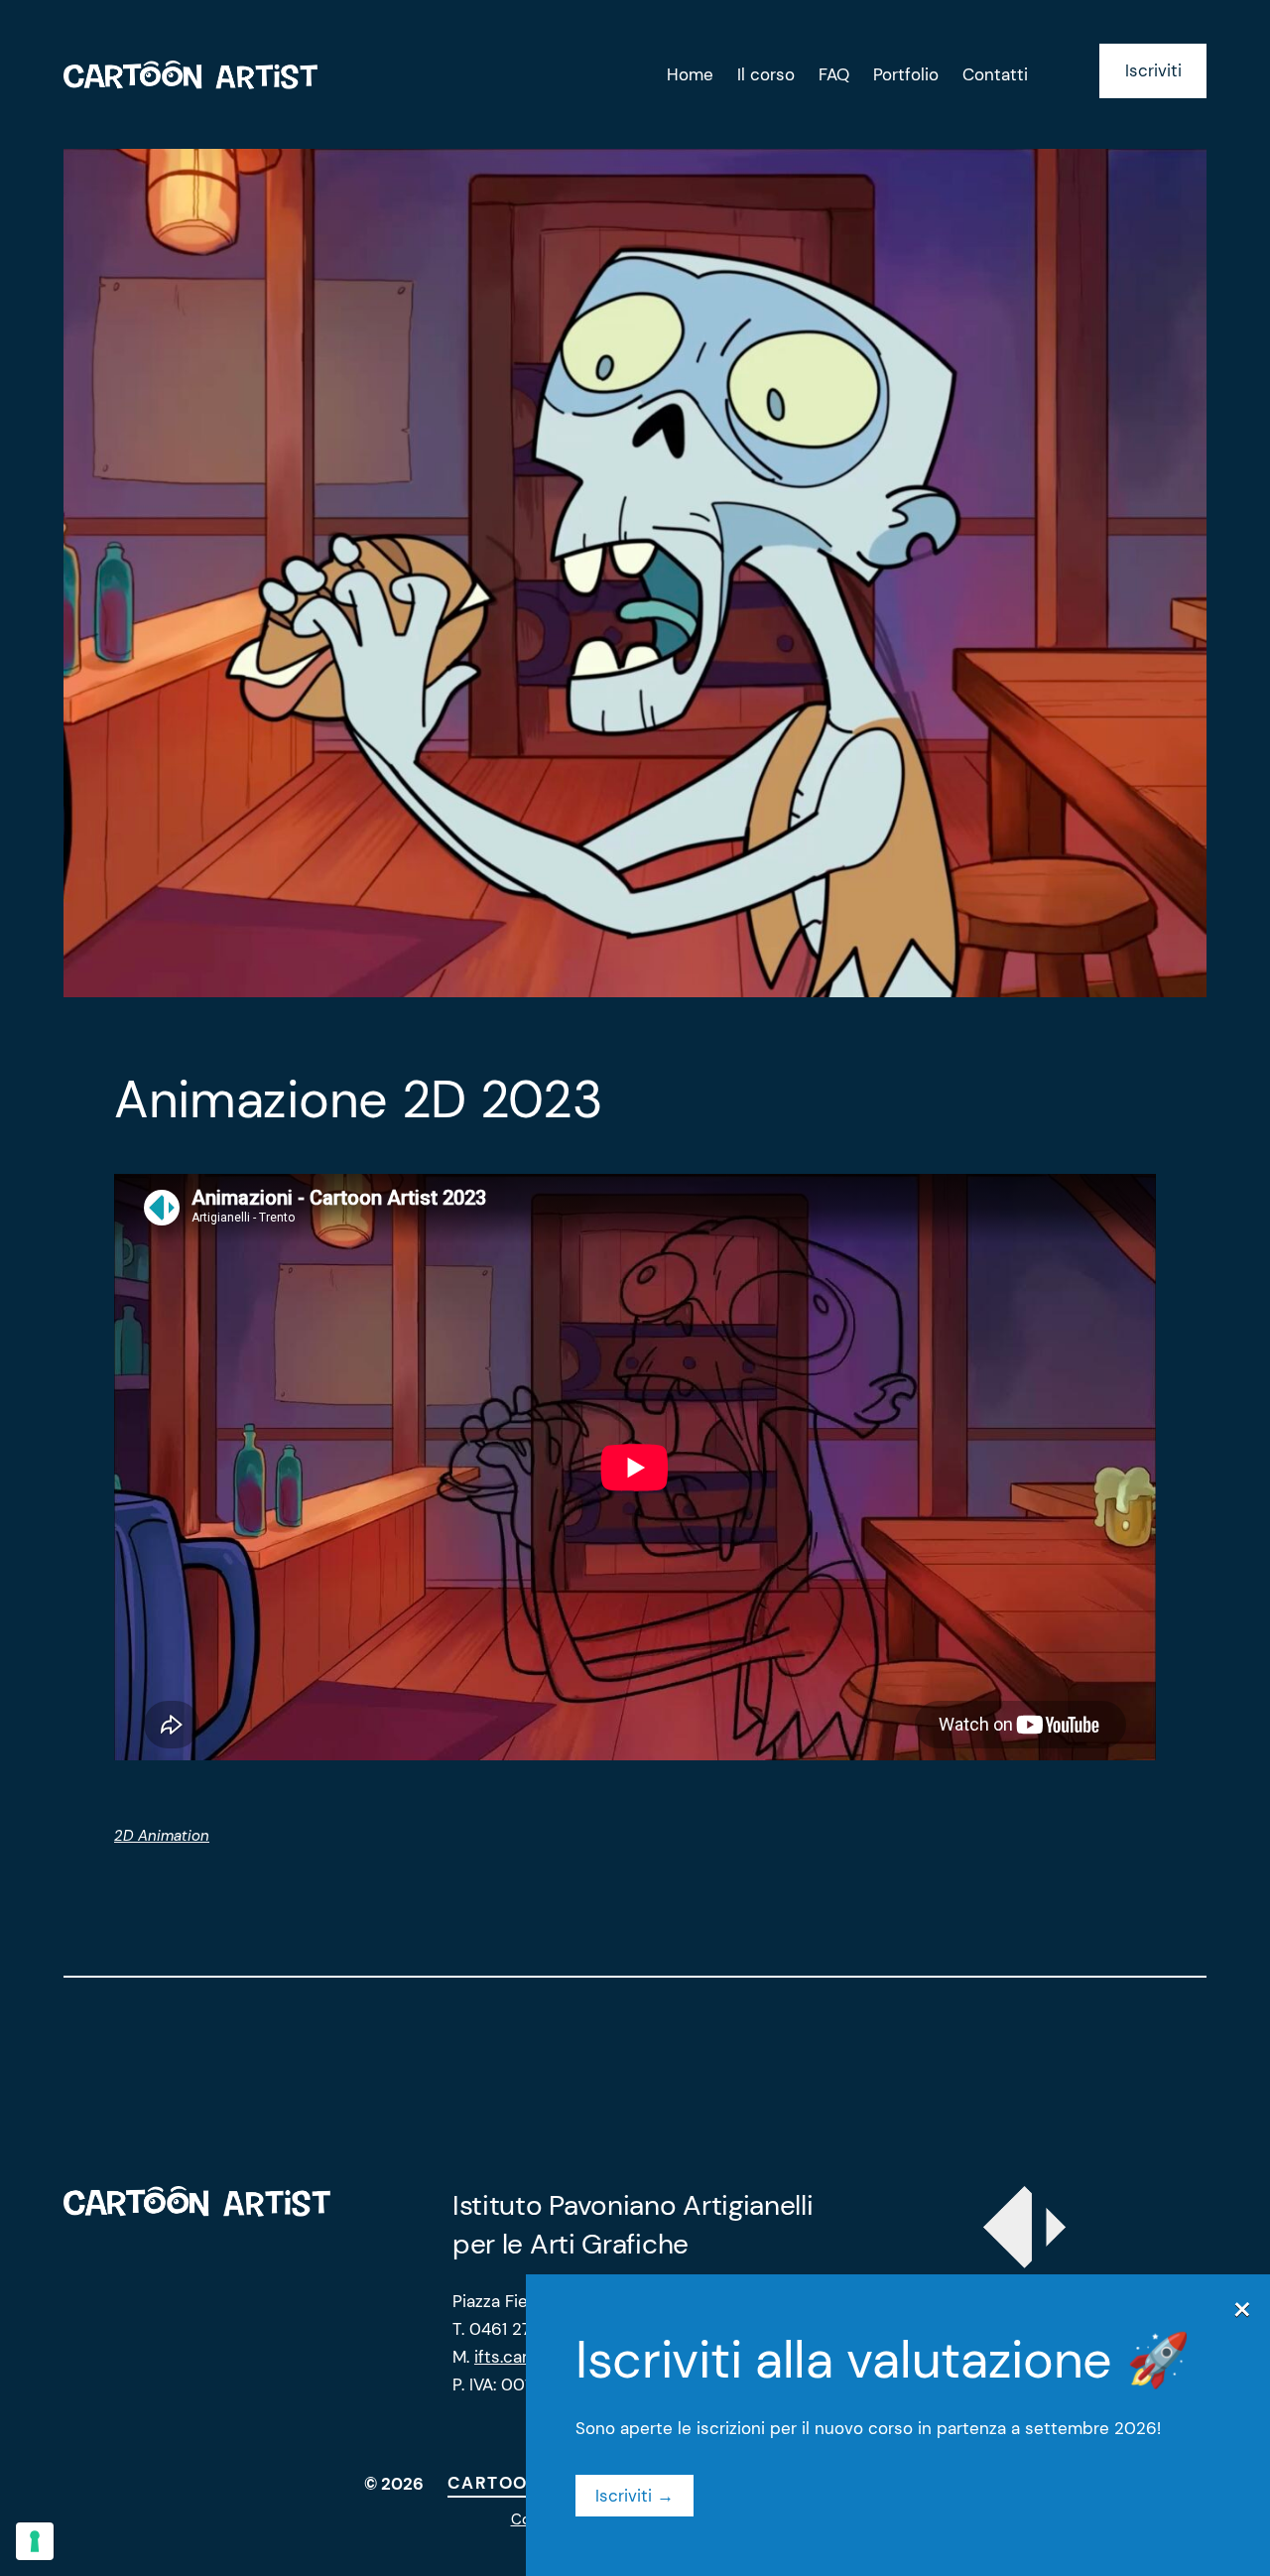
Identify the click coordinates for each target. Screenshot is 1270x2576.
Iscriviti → (635, 2496)
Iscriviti (1153, 70)
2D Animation (162, 1836)
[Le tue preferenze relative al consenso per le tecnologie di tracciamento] (35, 2541)
